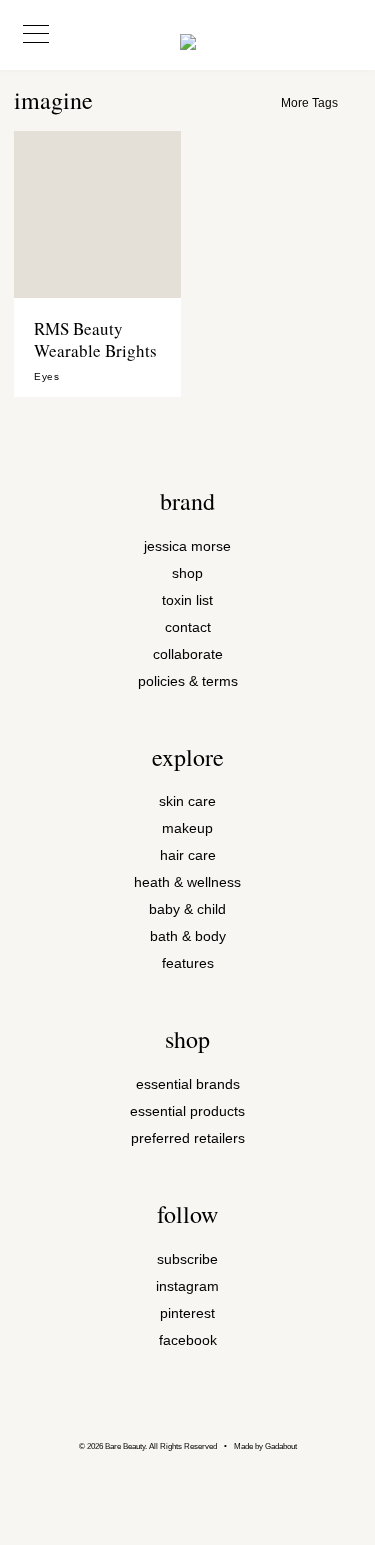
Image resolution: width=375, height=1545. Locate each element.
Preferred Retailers (188, 1138)
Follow (187, 1214)
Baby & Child (187, 909)
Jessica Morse (187, 546)
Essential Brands (188, 1084)
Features (188, 963)
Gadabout (281, 1446)
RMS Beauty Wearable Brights (95, 339)
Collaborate (188, 654)
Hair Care (188, 855)
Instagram (187, 1286)
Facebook (188, 1340)
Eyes (46, 377)
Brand (187, 501)
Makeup (187, 828)
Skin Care (187, 801)
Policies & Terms (188, 681)
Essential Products (187, 1111)
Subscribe (187, 1259)
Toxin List (187, 600)
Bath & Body (188, 936)
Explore (188, 757)
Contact (188, 627)
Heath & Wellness (187, 882)
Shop (187, 573)
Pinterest (187, 1313)
